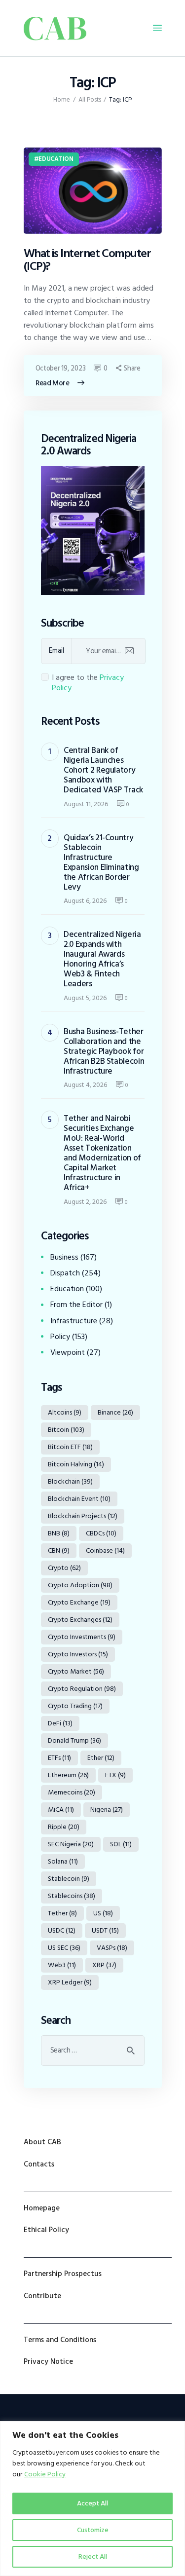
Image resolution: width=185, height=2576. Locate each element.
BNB (59, 1533)
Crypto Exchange (79, 1602)
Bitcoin (66, 1430)
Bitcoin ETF (70, 1447)
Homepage (42, 2208)
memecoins (72, 1792)
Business (64, 1257)
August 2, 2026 (85, 1202)
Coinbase (105, 1550)
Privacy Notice (48, 2362)
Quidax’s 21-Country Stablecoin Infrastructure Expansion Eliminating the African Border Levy (101, 862)
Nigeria (107, 1810)
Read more (53, 383)
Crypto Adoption (80, 1585)
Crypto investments (82, 1637)
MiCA (61, 1810)
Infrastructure (74, 1321)
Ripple (64, 1827)
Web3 (62, 1965)
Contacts (39, 2164)
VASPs (112, 1948)
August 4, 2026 (85, 1085)
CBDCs (101, 1533)
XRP (104, 1965)
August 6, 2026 (85, 901)
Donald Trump (74, 1740)
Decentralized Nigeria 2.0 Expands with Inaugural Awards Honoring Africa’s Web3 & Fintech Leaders (102, 959)
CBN (59, 1550)
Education (56, 159)
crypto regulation (82, 1689)
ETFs (59, 1758)
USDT (105, 1930)
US (103, 1913)
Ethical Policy (46, 2230)
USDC (62, 1930)
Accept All (92, 2503)
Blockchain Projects (83, 1516)
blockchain (70, 1481)
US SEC (64, 1948)
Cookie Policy (45, 2474)
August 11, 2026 (86, 804)
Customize (93, 2530)
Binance (115, 1412)
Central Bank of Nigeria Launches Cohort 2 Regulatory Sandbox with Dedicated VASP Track (103, 770)
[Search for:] (93, 2050)
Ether (101, 1758)
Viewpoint (68, 1352)
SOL (121, 1844)
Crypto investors (78, 1654)
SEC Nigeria (71, 1844)
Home (62, 100)
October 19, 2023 (61, 368)
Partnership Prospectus (63, 2274)
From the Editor (76, 1305)
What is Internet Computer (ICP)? (87, 260)
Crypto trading (75, 1706)
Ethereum (68, 1775)
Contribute (42, 2296)
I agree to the (88, 683)
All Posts (90, 100)
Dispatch (65, 1273)
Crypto (64, 1568)
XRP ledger (70, 1982)
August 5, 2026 (85, 998)
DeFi (60, 1723)
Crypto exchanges (80, 1620)
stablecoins (72, 1896)
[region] (92, 2499)
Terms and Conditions (60, 2340)
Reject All (93, 2557)
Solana (63, 1861)
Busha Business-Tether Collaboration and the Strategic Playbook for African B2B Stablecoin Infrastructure (104, 1051)
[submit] (129, 651)
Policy (60, 1337)
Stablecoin (69, 1879)
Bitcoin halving (76, 1464)
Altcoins (65, 1412)
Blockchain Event (79, 1499)
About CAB (42, 2142)
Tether (62, 1913)
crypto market (76, 1671)
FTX (115, 1775)
